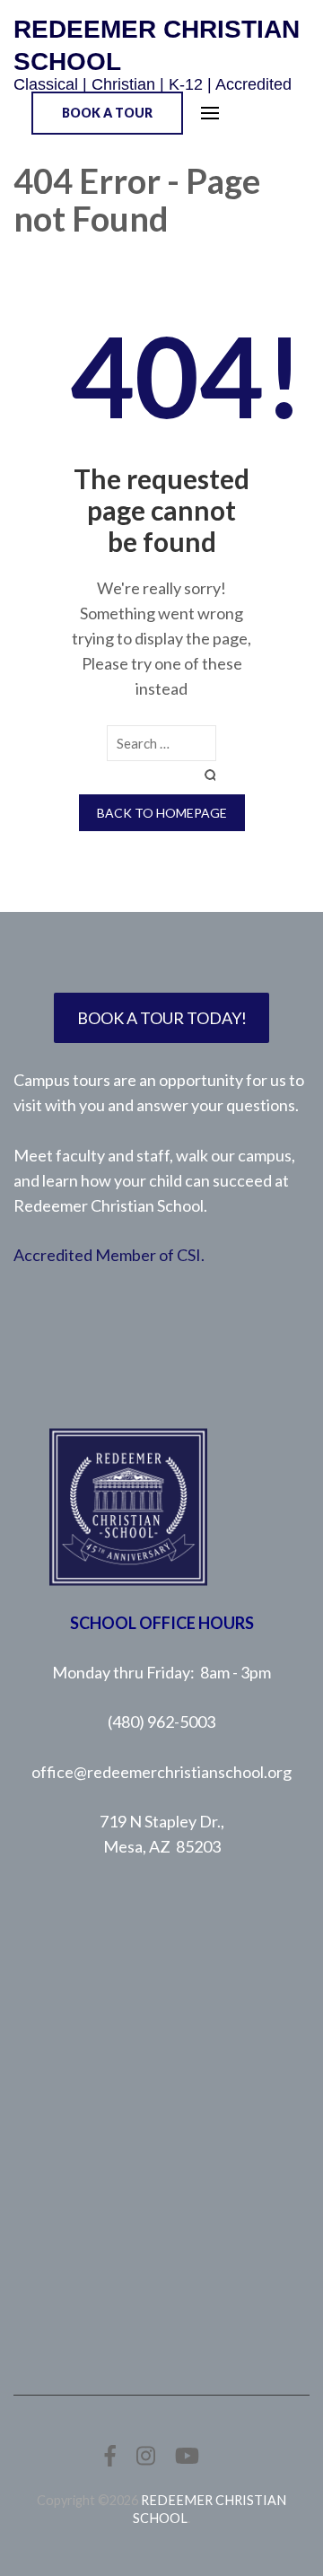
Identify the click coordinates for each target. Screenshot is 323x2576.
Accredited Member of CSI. (109, 1255)
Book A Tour (107, 113)
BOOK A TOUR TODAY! (162, 1018)
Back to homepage (162, 813)
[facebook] (110, 2455)
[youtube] (187, 2455)
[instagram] (146, 2455)
